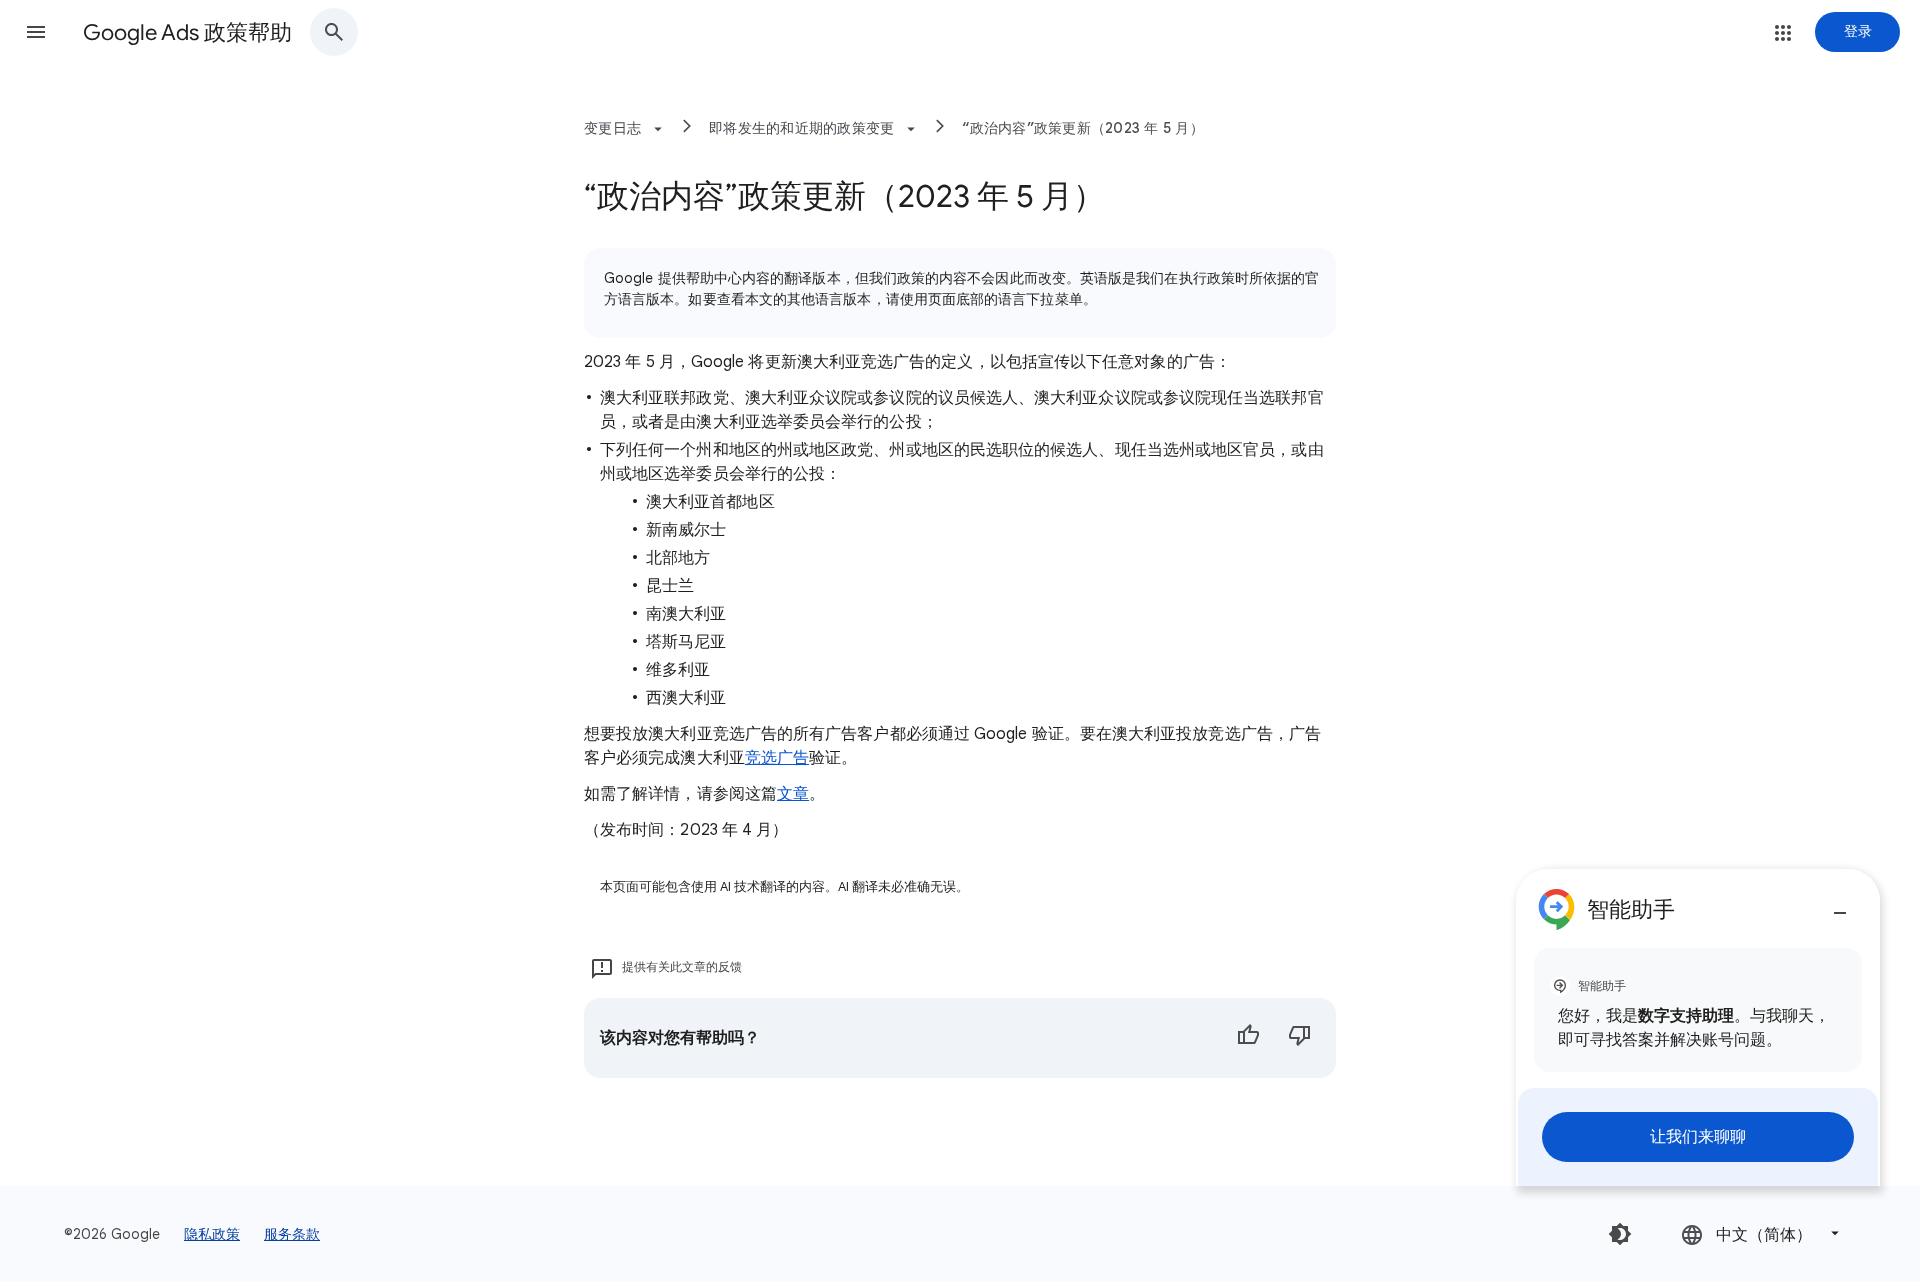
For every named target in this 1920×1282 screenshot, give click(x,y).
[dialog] (1698, 1027)
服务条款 (292, 1234)
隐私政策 (212, 1234)
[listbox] (1762, 1233)
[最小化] (1840, 905)
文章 (793, 794)
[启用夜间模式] (1620, 1234)
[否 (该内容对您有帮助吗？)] (1300, 1038)
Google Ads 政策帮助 (187, 32)
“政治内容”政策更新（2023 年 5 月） (1083, 128)
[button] (36, 32)
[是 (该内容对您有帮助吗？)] (1248, 1038)
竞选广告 (777, 758)
